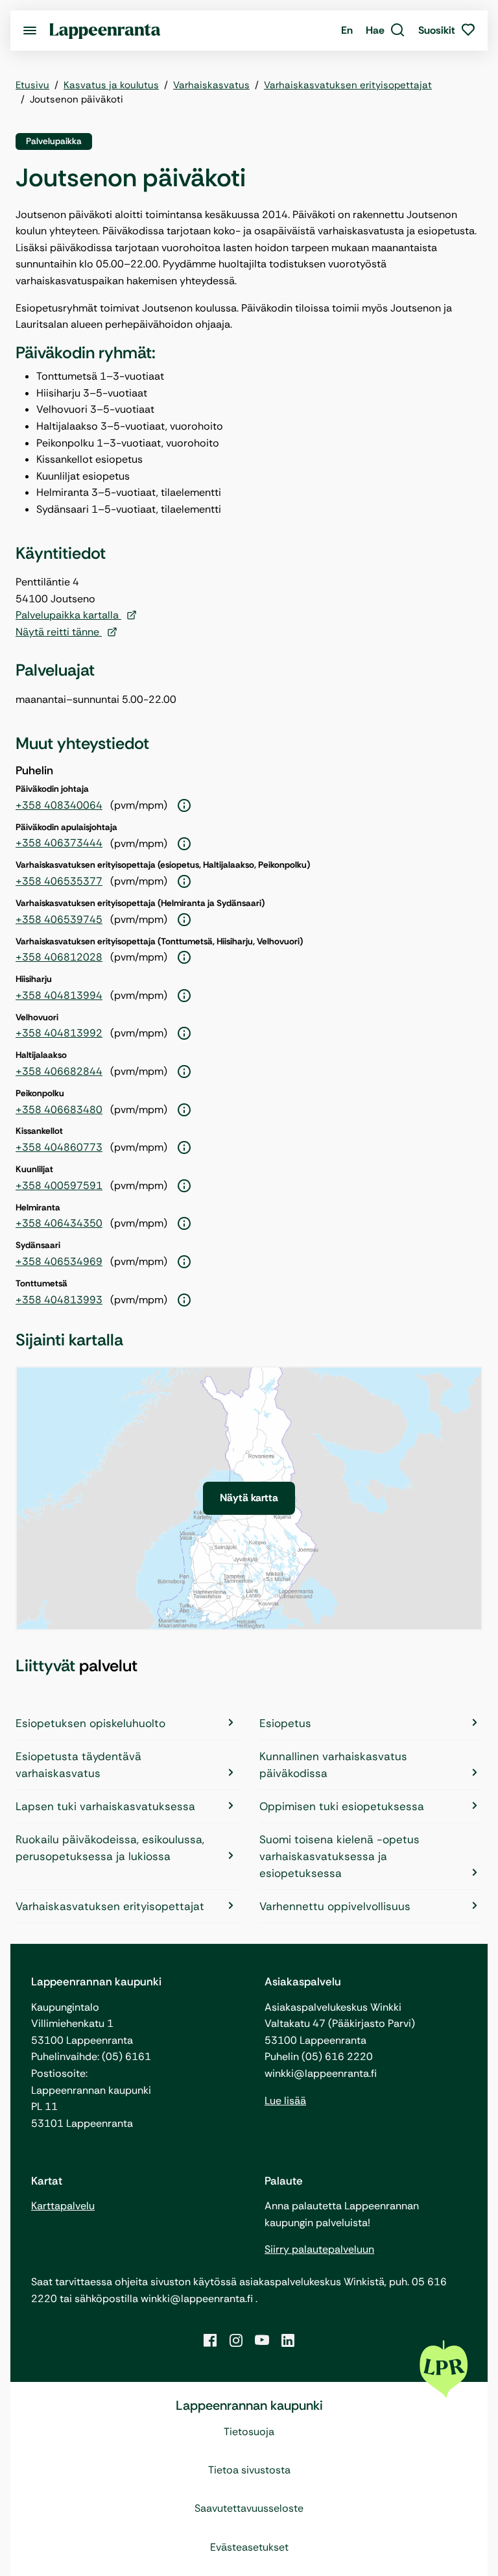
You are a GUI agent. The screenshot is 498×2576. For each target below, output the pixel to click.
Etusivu (32, 85)
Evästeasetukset (249, 2547)
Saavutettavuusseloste (249, 2508)
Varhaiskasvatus (211, 85)
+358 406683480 (59, 1110)
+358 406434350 (59, 1223)
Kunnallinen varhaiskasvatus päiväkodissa (333, 1765)
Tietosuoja (249, 2432)
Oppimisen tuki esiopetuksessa (342, 1806)
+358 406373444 (59, 843)
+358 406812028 (59, 957)
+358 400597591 (59, 1185)
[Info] (184, 806)
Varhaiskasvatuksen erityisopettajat (348, 85)
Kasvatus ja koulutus (111, 85)
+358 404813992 (59, 1033)
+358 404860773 (59, 1147)
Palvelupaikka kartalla (68, 615)
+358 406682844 (59, 1071)
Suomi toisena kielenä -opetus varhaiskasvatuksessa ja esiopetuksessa (339, 1856)
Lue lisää (285, 2101)
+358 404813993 (59, 1300)
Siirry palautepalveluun (319, 2249)
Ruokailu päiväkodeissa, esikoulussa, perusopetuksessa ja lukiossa (110, 1848)
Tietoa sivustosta (249, 2470)
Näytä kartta (249, 1498)
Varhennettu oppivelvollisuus (335, 1906)
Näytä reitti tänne (59, 632)
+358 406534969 (59, 1261)
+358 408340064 (59, 805)
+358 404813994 (59, 995)
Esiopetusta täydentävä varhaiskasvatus (78, 1765)
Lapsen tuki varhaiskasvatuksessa (105, 1806)
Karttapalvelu (63, 2206)
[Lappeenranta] (105, 30)
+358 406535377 (59, 881)
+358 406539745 (59, 919)
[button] (385, 31)
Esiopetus (285, 1723)
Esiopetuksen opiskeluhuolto (90, 1723)
